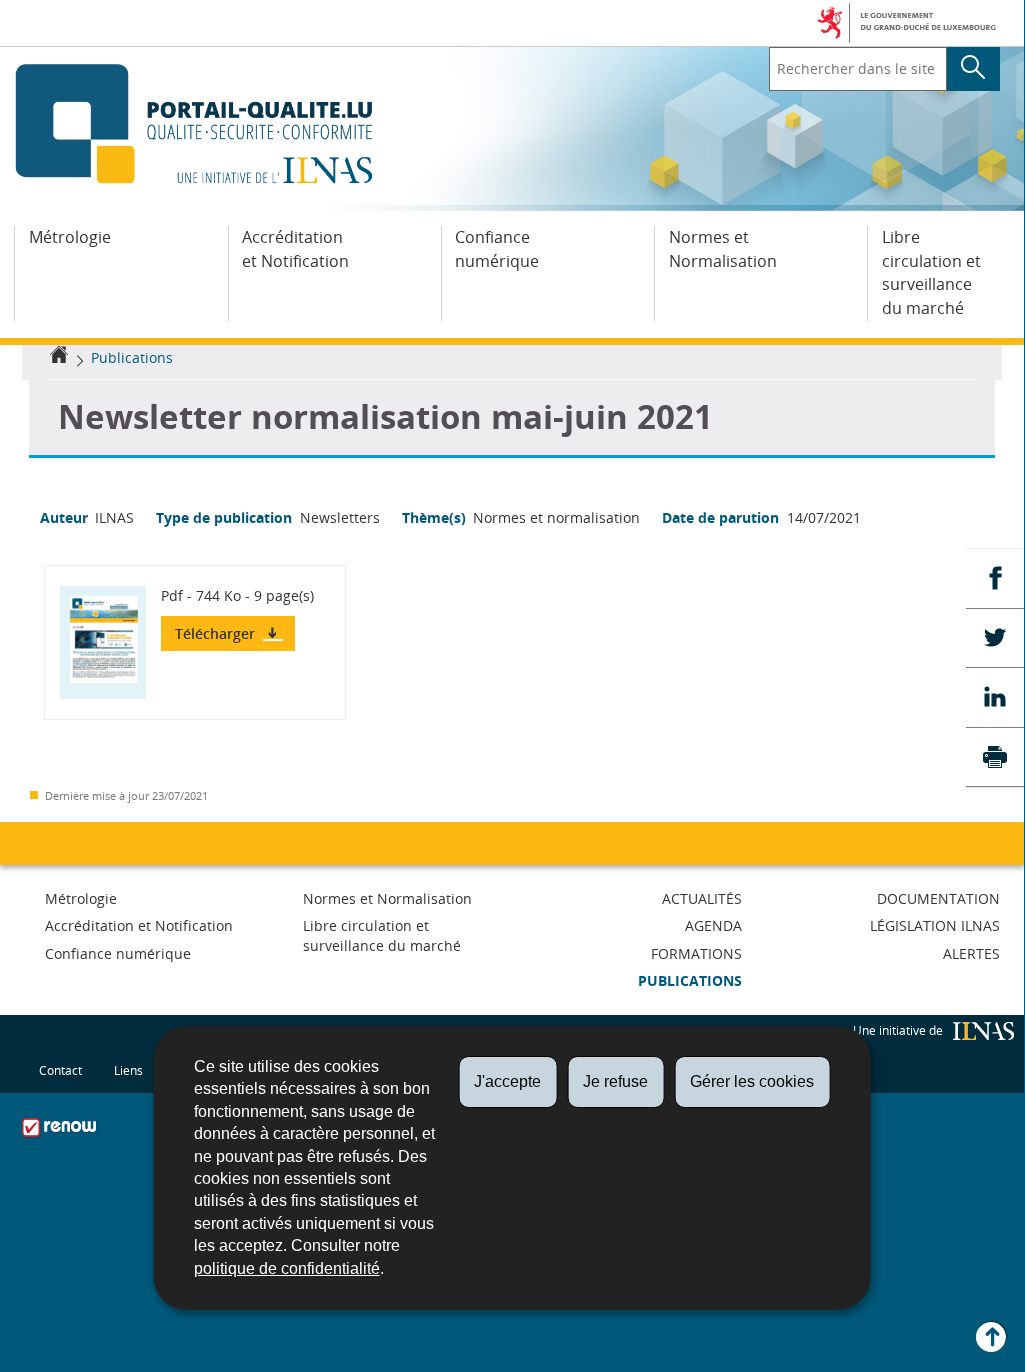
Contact (60, 1070)
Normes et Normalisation (723, 249)
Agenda (713, 925)
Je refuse (615, 1081)
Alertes (971, 953)
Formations (696, 953)
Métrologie (70, 237)
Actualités (702, 898)
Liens (128, 1070)
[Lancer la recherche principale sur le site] (973, 69)
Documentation (938, 898)
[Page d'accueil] (59, 357)
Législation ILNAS (935, 925)
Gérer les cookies (752, 1081)
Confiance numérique (497, 249)
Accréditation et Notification (295, 249)
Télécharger (217, 633)
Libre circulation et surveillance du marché (931, 272)
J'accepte (507, 1081)
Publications (132, 357)
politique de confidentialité (287, 1268)
